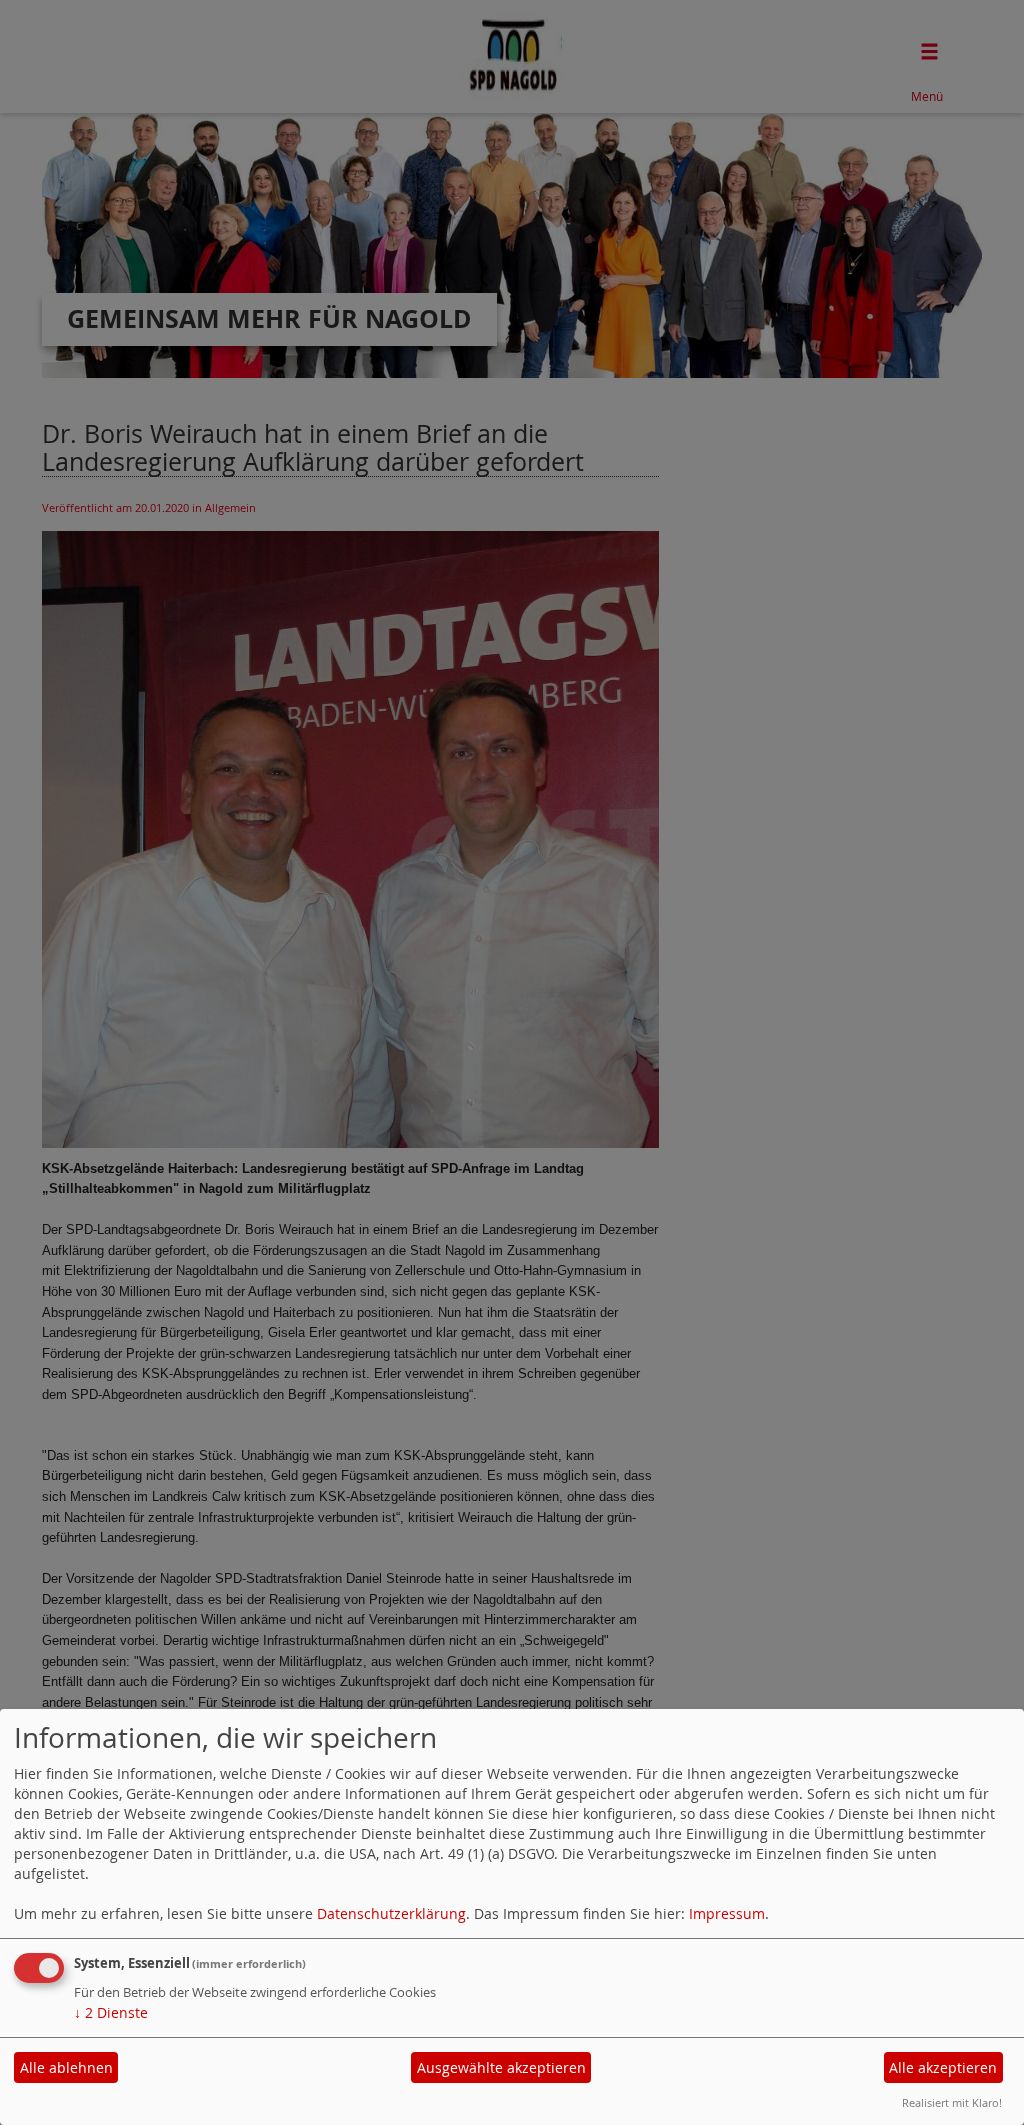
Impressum (727, 1913)
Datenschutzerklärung (391, 1913)
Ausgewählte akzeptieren (501, 2067)
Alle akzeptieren (943, 2067)
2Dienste (111, 2012)
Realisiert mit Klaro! (952, 2102)
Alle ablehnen (66, 2067)
